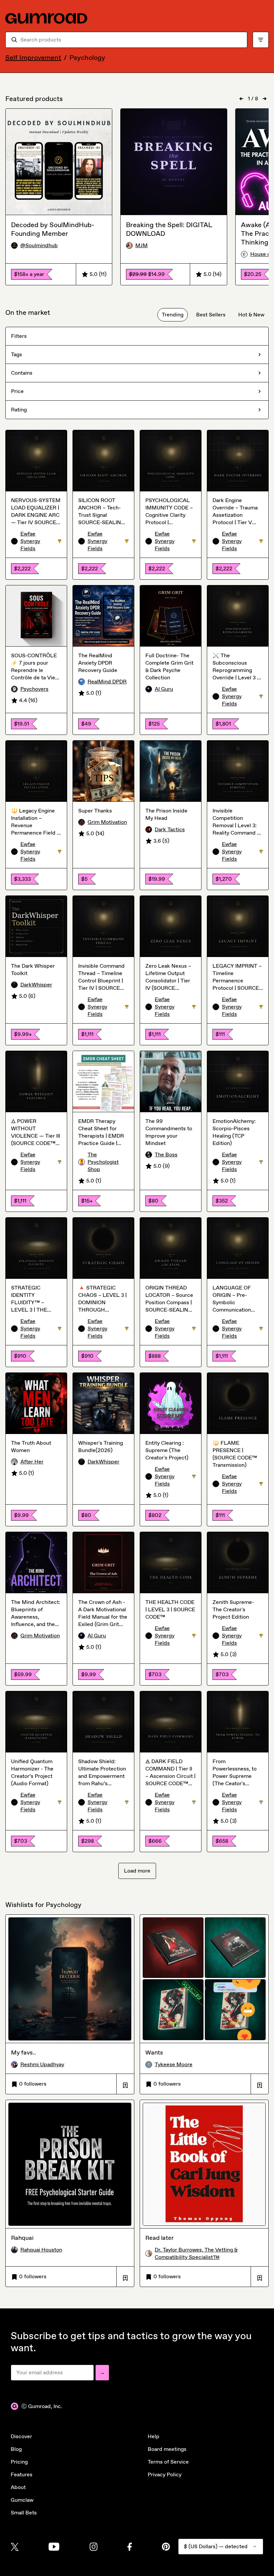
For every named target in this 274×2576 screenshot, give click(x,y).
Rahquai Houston (41, 2250)
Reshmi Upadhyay (42, 2064)
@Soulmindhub (39, 245)
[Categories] (261, 40)
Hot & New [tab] (251, 315)
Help (154, 2436)
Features (22, 2474)
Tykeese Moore (174, 2064)
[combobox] (131, 40)
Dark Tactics (170, 829)
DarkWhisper (36, 985)
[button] (125, 2084)
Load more (137, 1871)
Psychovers (34, 689)
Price (17, 391)
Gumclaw (22, 2500)
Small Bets (24, 2513)
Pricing (19, 2462)
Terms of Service (168, 2462)
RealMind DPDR (107, 682)
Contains (22, 373)
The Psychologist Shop (103, 1162)
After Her (32, 1462)
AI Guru (164, 689)
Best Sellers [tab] (211, 315)
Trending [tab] (173, 315)
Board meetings (167, 2449)
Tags (17, 354)
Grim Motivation (107, 822)
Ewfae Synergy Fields (41, 541)
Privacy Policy (165, 2474)
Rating (19, 410)
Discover (21, 2436)
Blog (16, 2449)
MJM (142, 245)
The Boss (166, 1155)
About (18, 2487)
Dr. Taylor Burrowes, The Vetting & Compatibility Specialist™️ (196, 2253)
